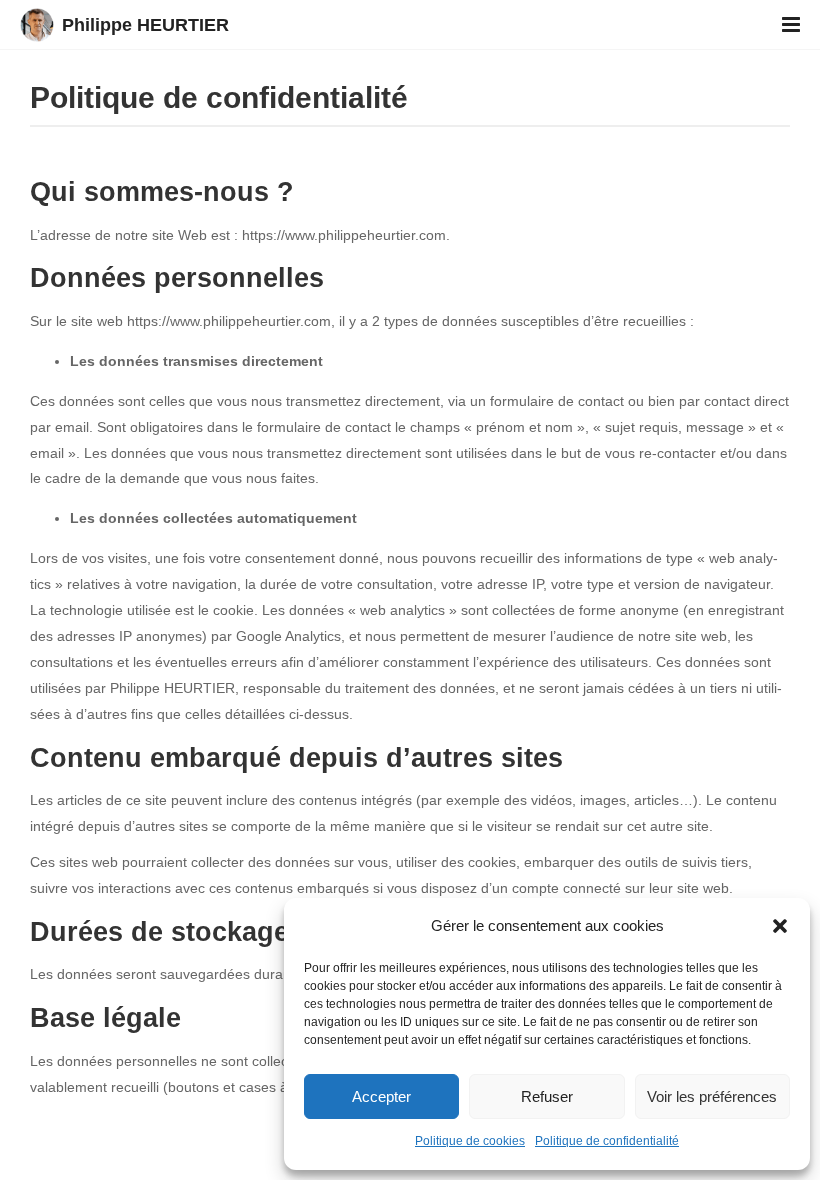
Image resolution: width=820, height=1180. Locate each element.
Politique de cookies (470, 1141)
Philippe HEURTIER (145, 25)
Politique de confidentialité (607, 1141)
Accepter (381, 1096)
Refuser (547, 1096)
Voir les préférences (712, 1096)
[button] (780, 926)
